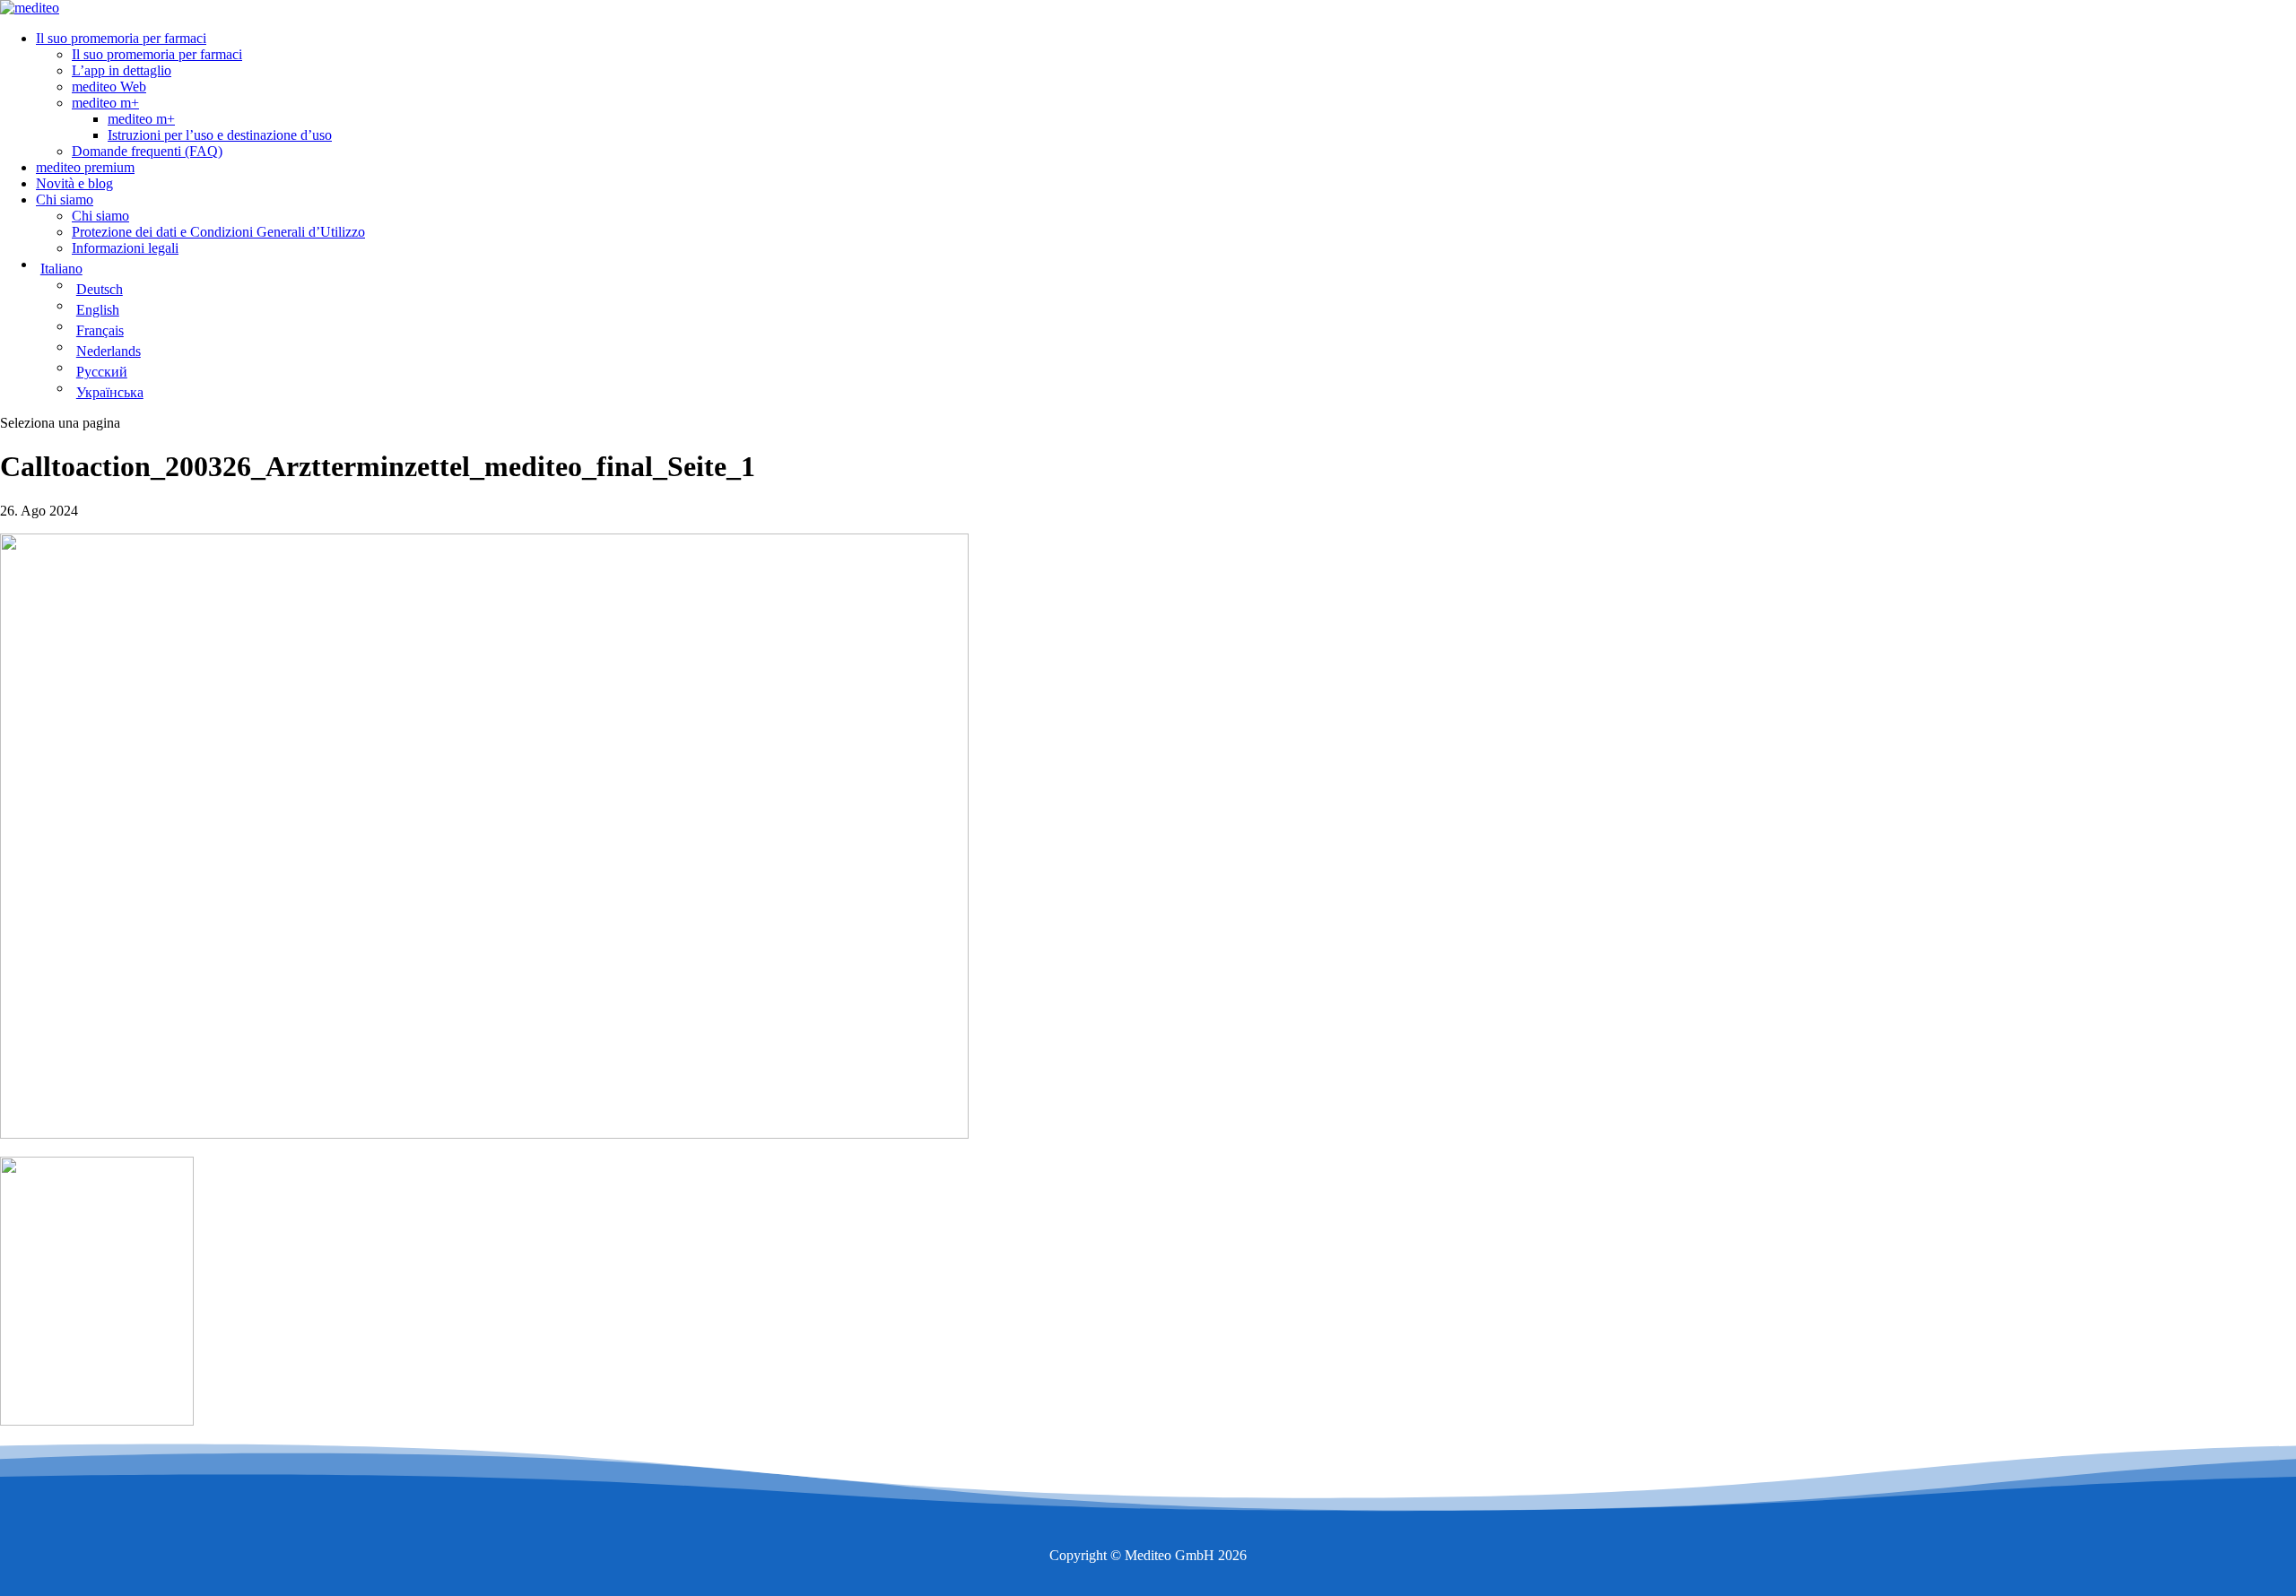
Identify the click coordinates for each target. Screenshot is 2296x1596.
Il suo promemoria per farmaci (121, 38)
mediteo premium (85, 167)
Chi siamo (65, 199)
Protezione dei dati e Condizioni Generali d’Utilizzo (218, 232)
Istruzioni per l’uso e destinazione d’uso (220, 135)
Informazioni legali (125, 248)
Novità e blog (74, 183)
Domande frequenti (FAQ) (147, 151)
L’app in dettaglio (122, 70)
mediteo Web (109, 87)
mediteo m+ (105, 103)
